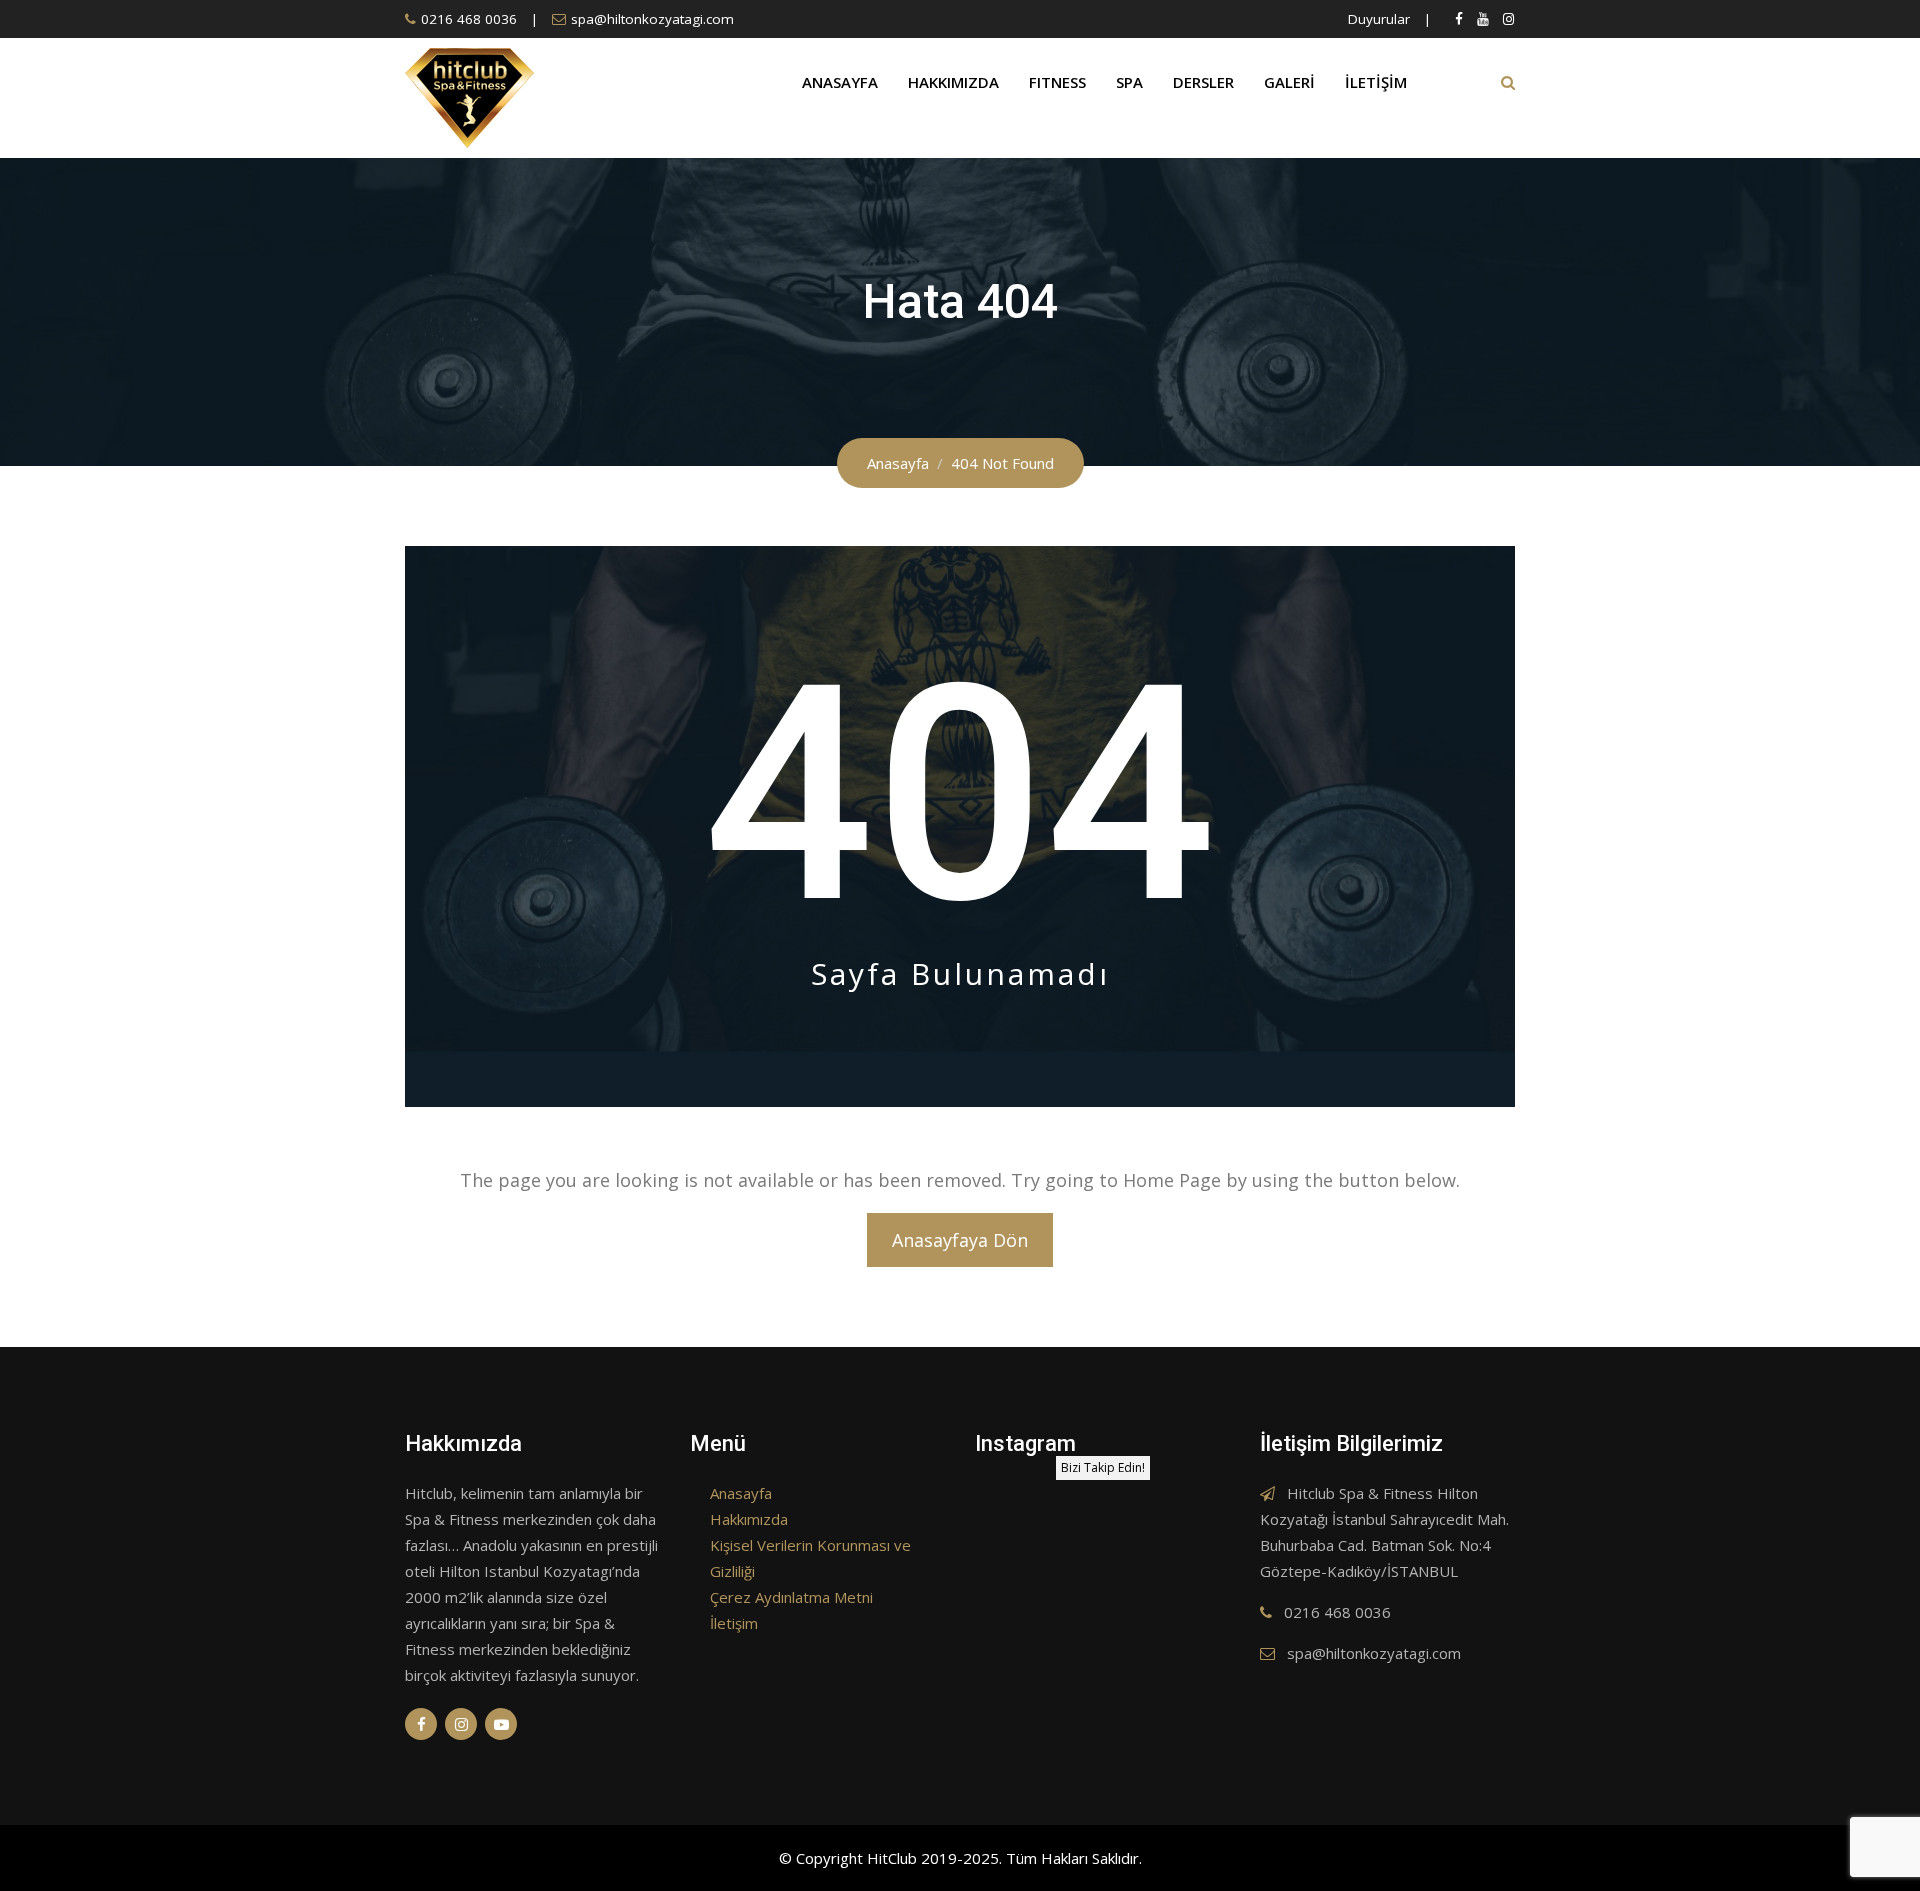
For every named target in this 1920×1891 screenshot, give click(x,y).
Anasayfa (840, 82)
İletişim (1376, 82)
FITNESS (1057, 82)
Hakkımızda (953, 82)
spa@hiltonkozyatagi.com (652, 19)
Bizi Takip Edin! (1103, 1467)
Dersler (1203, 82)
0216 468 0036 (469, 19)
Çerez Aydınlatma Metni (791, 1597)
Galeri (1289, 82)
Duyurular (1379, 19)
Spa (1129, 82)
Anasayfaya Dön (960, 1240)
